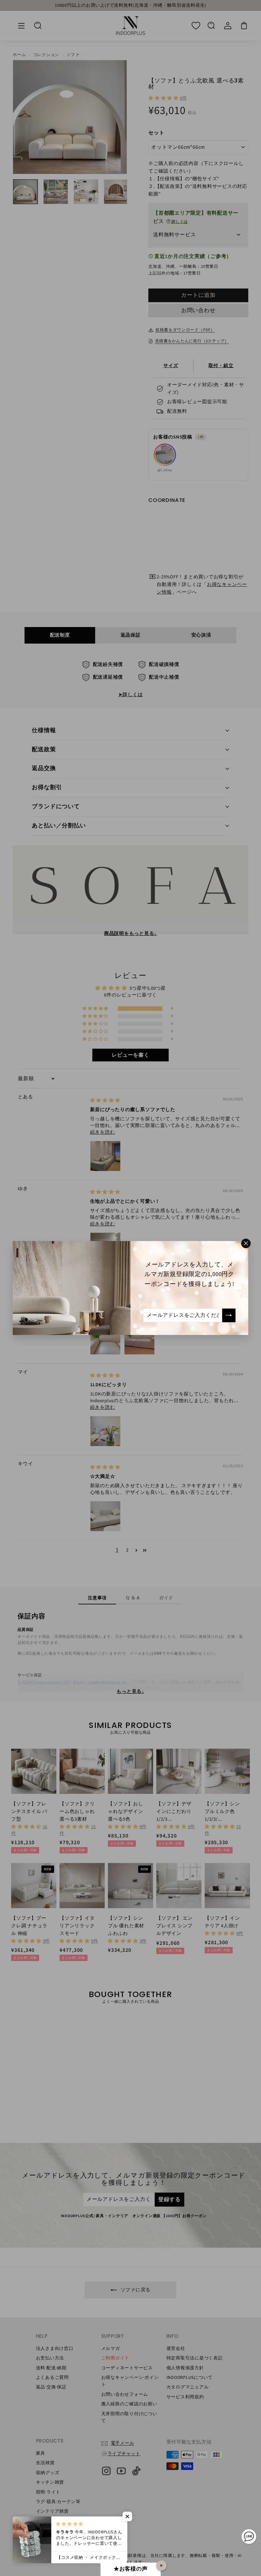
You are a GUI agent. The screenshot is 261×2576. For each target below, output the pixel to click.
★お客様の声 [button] (131, 2569)
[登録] (229, 1315)
